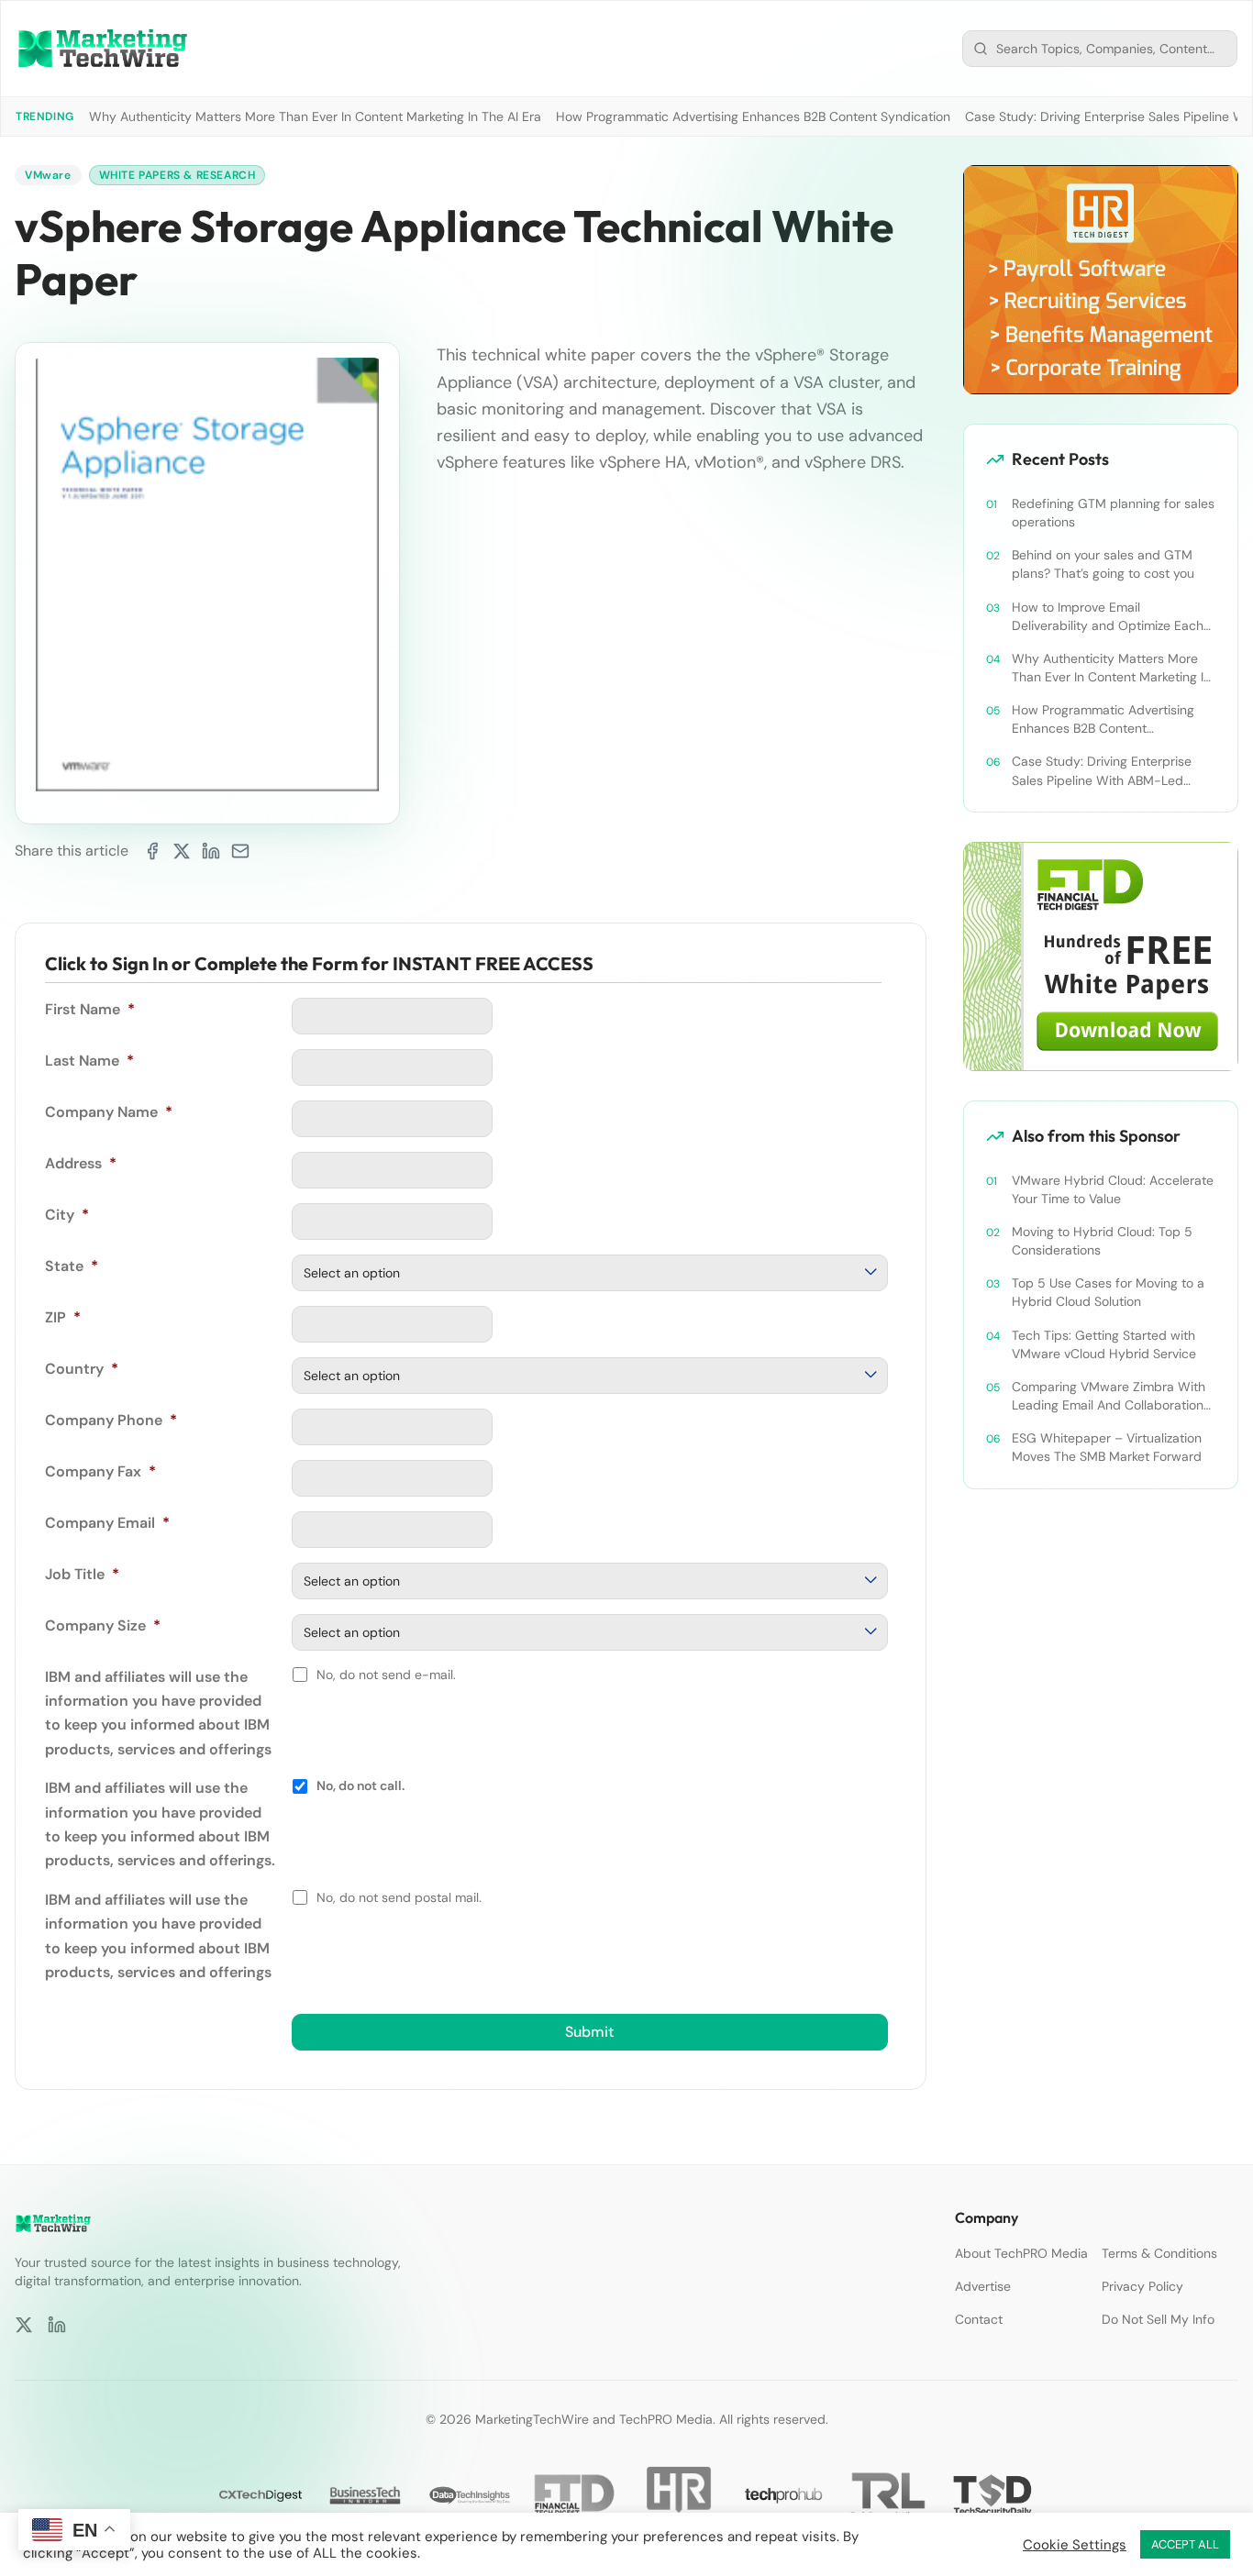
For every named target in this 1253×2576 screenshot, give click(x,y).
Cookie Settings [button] (1075, 2545)
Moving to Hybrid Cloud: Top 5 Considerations (1102, 1241)
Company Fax (100, 1471)
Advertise (983, 2286)
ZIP (63, 1317)
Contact (979, 2319)
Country (82, 1369)
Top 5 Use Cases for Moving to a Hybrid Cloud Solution (1108, 1292)
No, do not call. (360, 1786)
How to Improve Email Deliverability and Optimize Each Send (1108, 617)
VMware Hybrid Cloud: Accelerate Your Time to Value (1113, 1189)
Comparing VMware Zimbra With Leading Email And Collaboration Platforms (1109, 1396)
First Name (90, 1009)
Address (81, 1163)
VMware (48, 175)
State (72, 1266)
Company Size (103, 1625)
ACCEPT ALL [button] (1185, 2544)
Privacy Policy (1142, 2286)
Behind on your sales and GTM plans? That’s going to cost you (1103, 564)
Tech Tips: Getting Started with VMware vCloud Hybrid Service (1104, 1344)
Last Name (89, 1061)
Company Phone (111, 1420)
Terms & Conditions (1159, 2253)
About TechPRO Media (1021, 2253)
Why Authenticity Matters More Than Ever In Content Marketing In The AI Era (315, 116)
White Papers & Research (177, 175)
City (67, 1215)
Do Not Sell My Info (1158, 2319)
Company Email (107, 1523)
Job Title (82, 1574)
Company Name (109, 1112)
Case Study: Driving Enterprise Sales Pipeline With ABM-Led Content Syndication (1102, 771)
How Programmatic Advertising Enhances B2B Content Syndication (753, 116)
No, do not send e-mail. (386, 1675)
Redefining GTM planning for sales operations (1113, 513)
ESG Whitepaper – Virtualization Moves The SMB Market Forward (1107, 1447)
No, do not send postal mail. (399, 1897)
